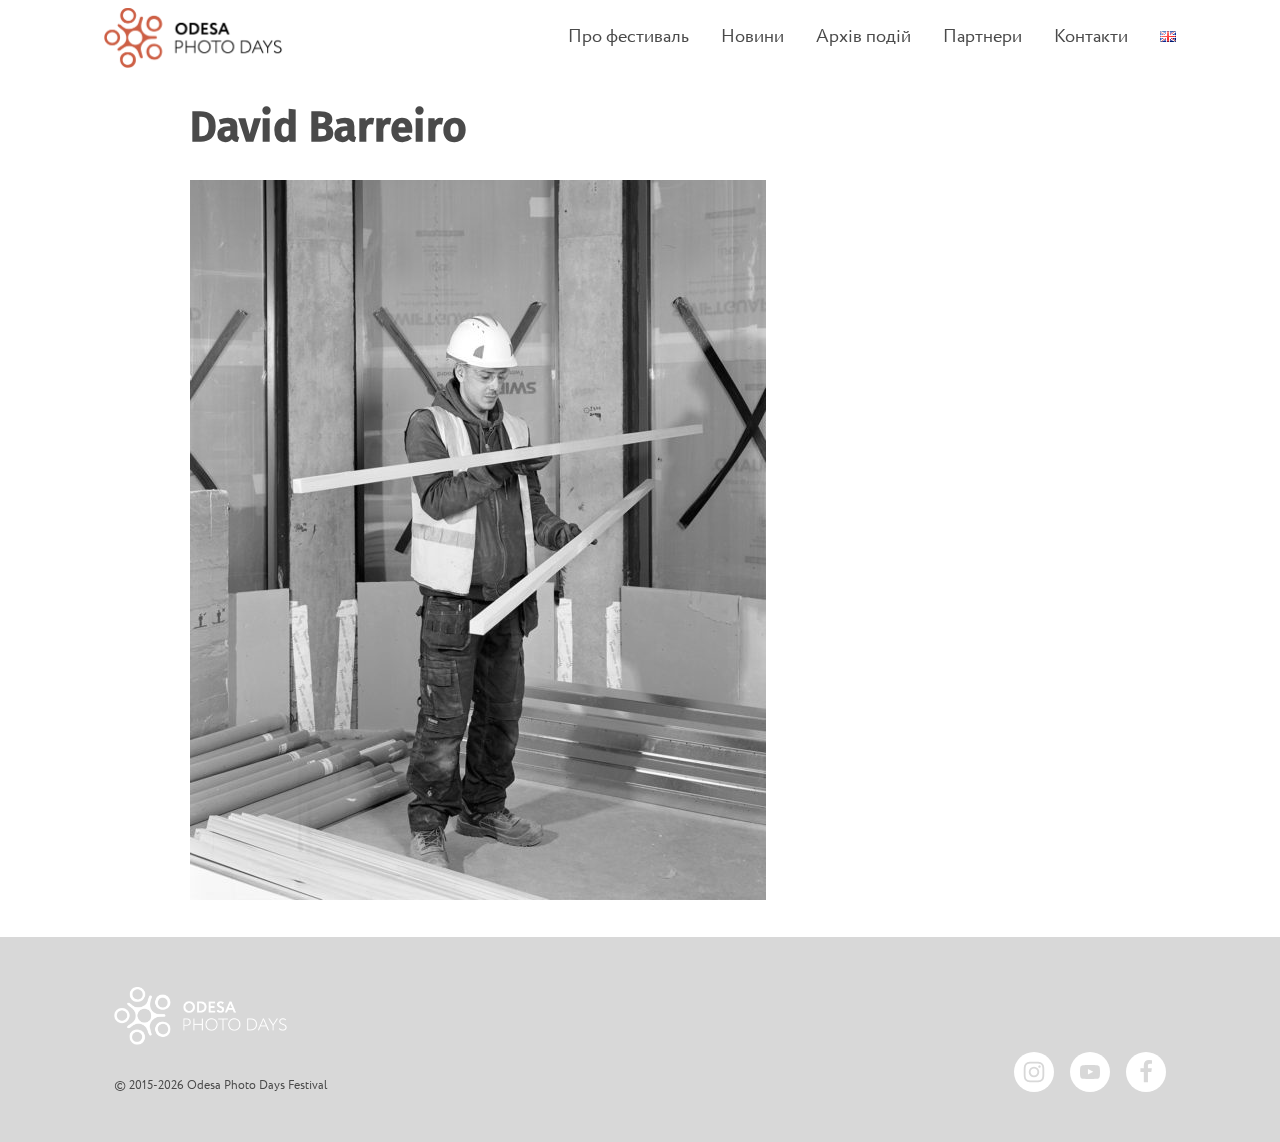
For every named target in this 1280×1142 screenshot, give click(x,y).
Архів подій (863, 37)
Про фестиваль (628, 37)
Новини (752, 37)
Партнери (982, 37)
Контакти (1091, 37)
